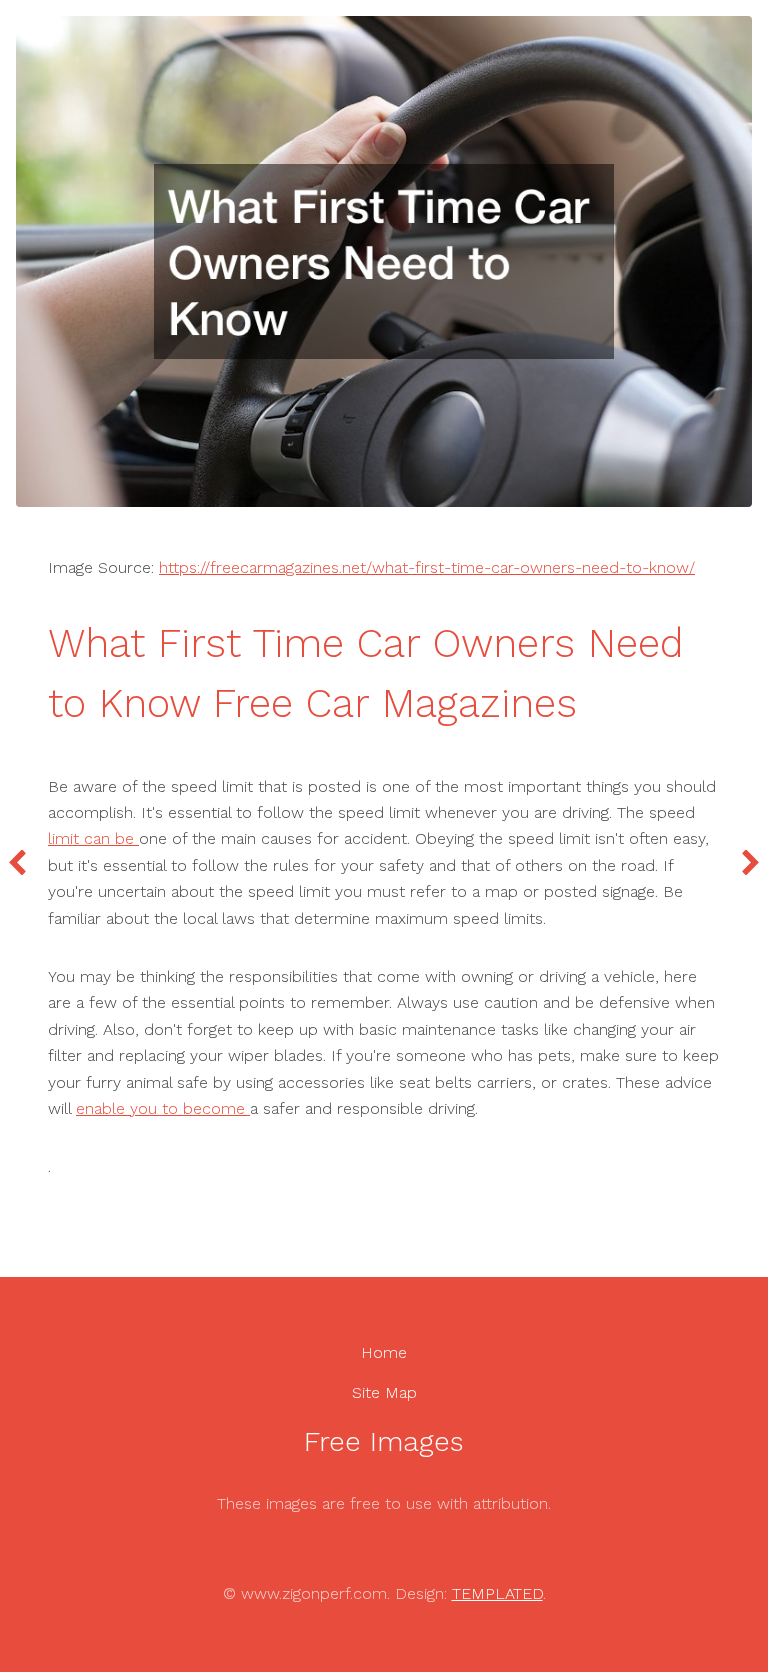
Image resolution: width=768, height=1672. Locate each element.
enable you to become (163, 1108)
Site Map (384, 1392)
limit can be (93, 838)
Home (384, 1352)
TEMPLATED (497, 1593)
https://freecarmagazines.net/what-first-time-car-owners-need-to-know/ (427, 567)
